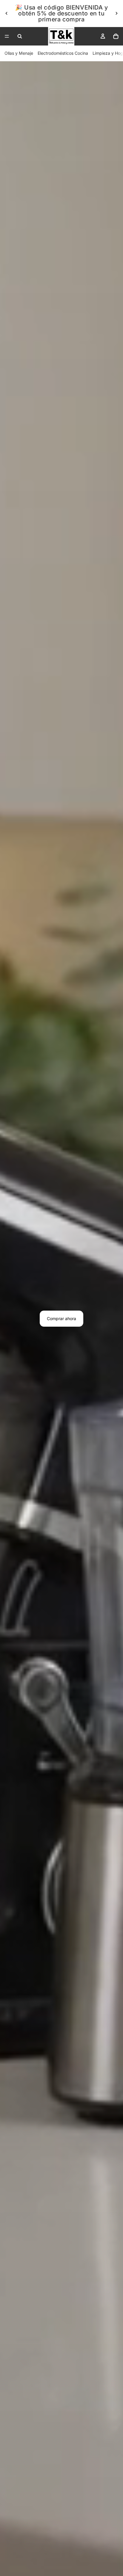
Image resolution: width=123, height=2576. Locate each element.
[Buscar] (20, 36)
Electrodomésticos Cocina (63, 53)
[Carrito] (116, 36)
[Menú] (7, 36)
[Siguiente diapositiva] (116, 13)
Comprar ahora (61, 1318)
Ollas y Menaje (19, 53)
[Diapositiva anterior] (7, 13)
